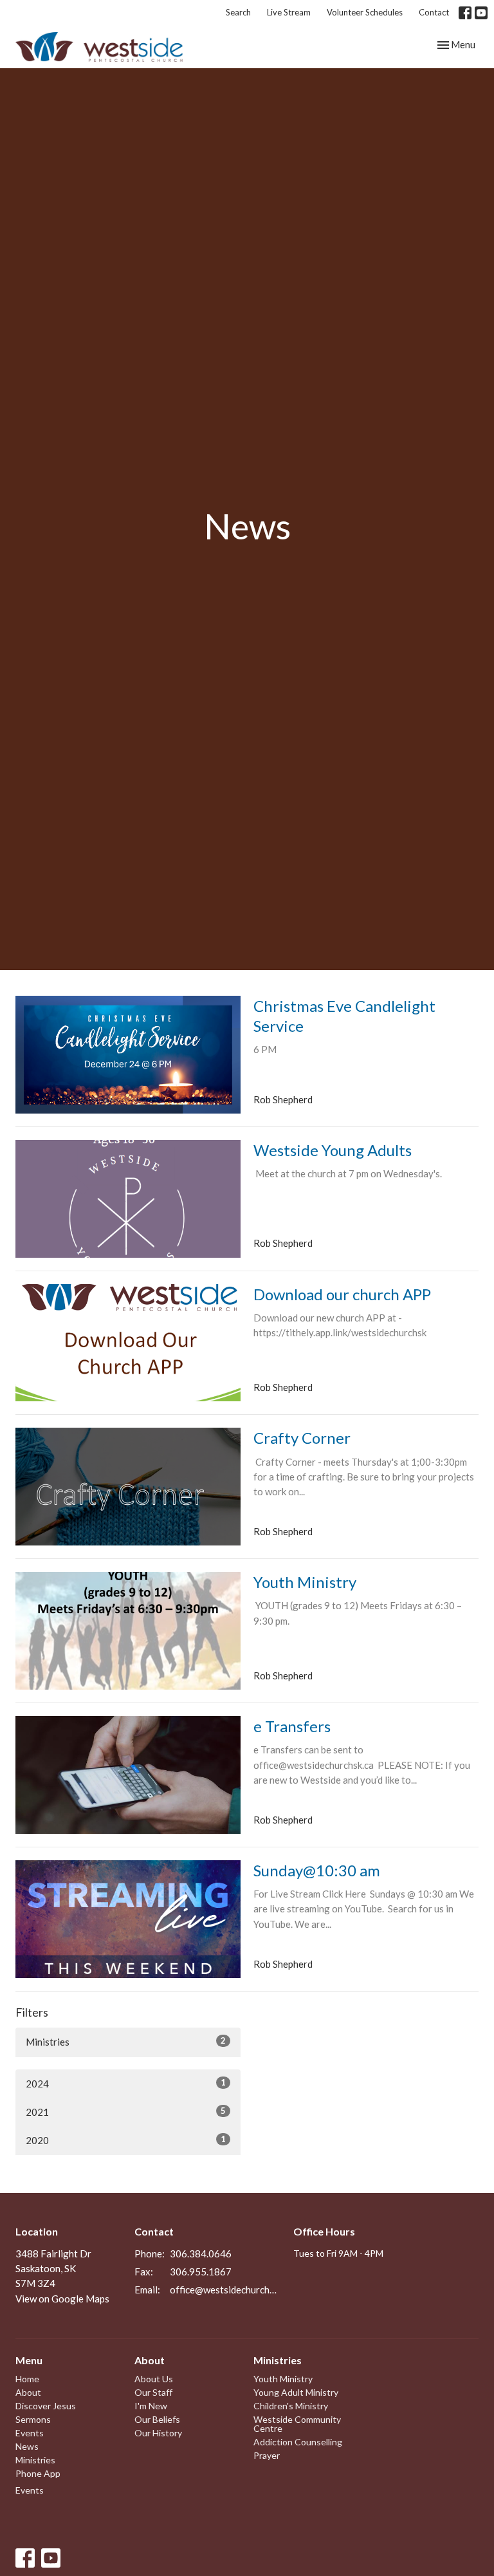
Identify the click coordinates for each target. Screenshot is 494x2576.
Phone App (38, 2473)
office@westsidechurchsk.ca (225, 2290)
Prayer (267, 2455)
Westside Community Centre (297, 2424)
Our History (158, 2433)
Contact (434, 12)
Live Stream (289, 12)
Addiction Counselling (298, 2442)
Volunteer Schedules (365, 12)
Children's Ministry (291, 2406)
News (27, 2446)
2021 (126, 2112)
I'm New (151, 2406)
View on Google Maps (62, 2299)
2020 (126, 2140)
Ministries (126, 2041)
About (28, 2392)
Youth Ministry (283, 2379)
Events (30, 2433)
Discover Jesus (46, 2406)
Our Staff (153, 2392)
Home (27, 2379)
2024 (126, 2083)
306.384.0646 (201, 2254)
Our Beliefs (157, 2419)
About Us (154, 2379)
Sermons (33, 2419)
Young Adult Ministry (296, 2392)
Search (238, 12)
